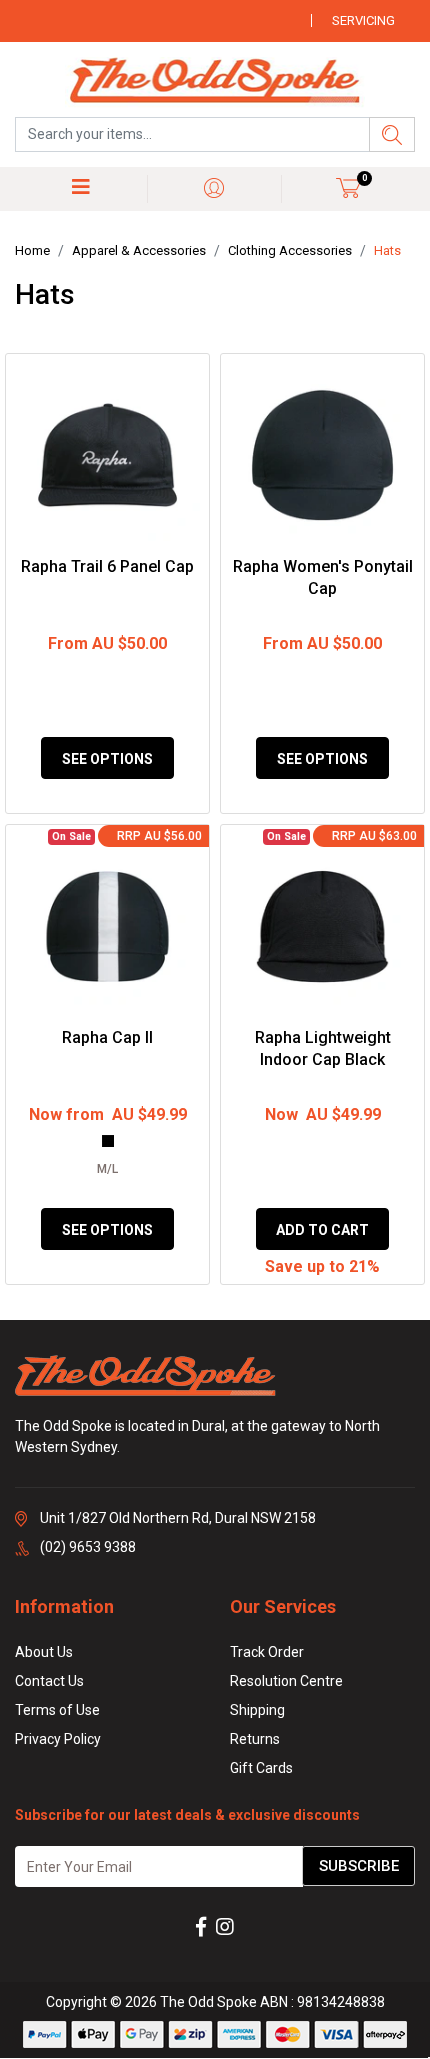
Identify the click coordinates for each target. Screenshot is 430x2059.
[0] (348, 187)
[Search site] (392, 134)
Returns (255, 1739)
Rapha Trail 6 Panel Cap (107, 566)
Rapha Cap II (107, 1037)
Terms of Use (57, 1710)
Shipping (257, 1710)
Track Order (267, 1652)
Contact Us (49, 1681)
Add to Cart (322, 1230)
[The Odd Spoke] (215, 82)
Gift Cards (261, 1768)
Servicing (363, 20)
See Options (107, 759)
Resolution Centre (286, 1681)
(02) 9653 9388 (88, 1547)
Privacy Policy (58, 1739)
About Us (44, 1652)
